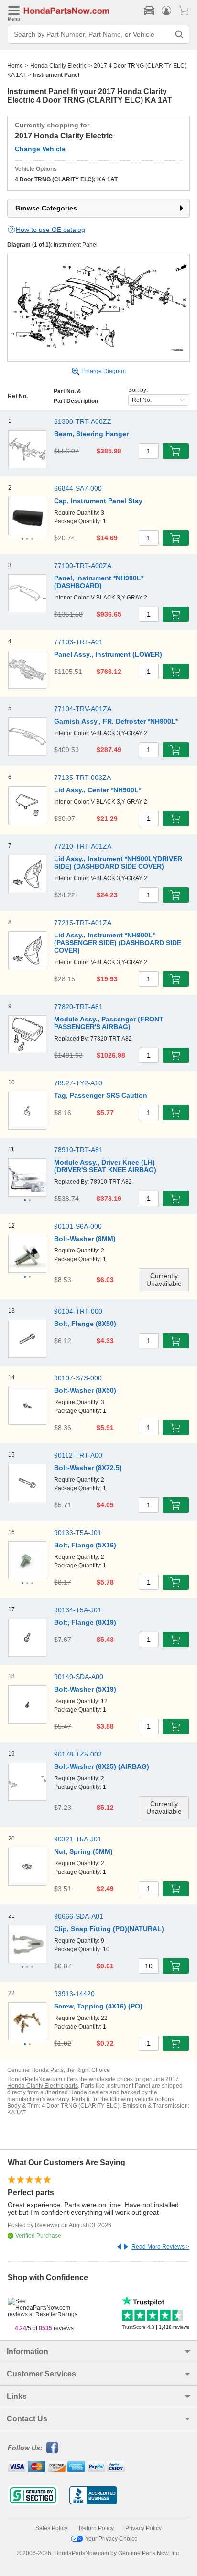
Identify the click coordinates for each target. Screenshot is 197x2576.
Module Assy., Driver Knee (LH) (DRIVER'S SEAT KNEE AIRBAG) (105, 1166)
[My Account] (166, 11)
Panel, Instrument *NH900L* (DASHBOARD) (99, 582)
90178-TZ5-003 (78, 1754)
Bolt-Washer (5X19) (85, 1689)
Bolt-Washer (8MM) (85, 1239)
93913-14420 (74, 1994)
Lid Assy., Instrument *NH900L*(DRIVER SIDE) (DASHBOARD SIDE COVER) (118, 862)
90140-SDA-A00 (79, 1677)
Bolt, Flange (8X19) (85, 1622)
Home (15, 66)
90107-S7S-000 (78, 1378)
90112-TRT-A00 (78, 1455)
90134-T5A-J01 (78, 1610)
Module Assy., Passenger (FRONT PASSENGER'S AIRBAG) (109, 1023)
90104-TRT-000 (78, 1311)
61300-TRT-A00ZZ (83, 421)
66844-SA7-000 (78, 488)
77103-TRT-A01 (78, 642)
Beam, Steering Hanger (91, 434)
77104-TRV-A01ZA (83, 709)
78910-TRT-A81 (78, 1150)
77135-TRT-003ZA (82, 778)
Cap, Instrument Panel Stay (98, 501)
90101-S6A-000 (78, 1226)
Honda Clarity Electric (58, 66)
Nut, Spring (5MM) (83, 1851)
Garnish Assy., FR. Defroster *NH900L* (116, 721)
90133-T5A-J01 (78, 1533)
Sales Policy (51, 2528)
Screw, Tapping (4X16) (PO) (98, 2006)
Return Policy (96, 2528)
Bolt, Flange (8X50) (85, 1324)
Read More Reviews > (160, 2247)
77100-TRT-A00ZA (83, 566)
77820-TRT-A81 (78, 1007)
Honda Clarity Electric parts (43, 2086)
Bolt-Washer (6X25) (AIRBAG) (102, 1766)
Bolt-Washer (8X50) (85, 1390)
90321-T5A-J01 (78, 1839)
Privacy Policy (143, 2528)
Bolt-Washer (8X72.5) (88, 1468)
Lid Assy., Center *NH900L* (98, 790)
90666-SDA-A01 (79, 1916)
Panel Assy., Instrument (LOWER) (108, 654)
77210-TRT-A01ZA (83, 846)
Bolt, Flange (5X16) (85, 1545)
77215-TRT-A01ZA (83, 923)
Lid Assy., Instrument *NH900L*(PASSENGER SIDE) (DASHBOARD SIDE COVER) (118, 943)
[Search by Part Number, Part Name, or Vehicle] (179, 34)
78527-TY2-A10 (78, 1083)
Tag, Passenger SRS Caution (101, 1095)
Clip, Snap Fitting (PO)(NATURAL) (109, 1929)
